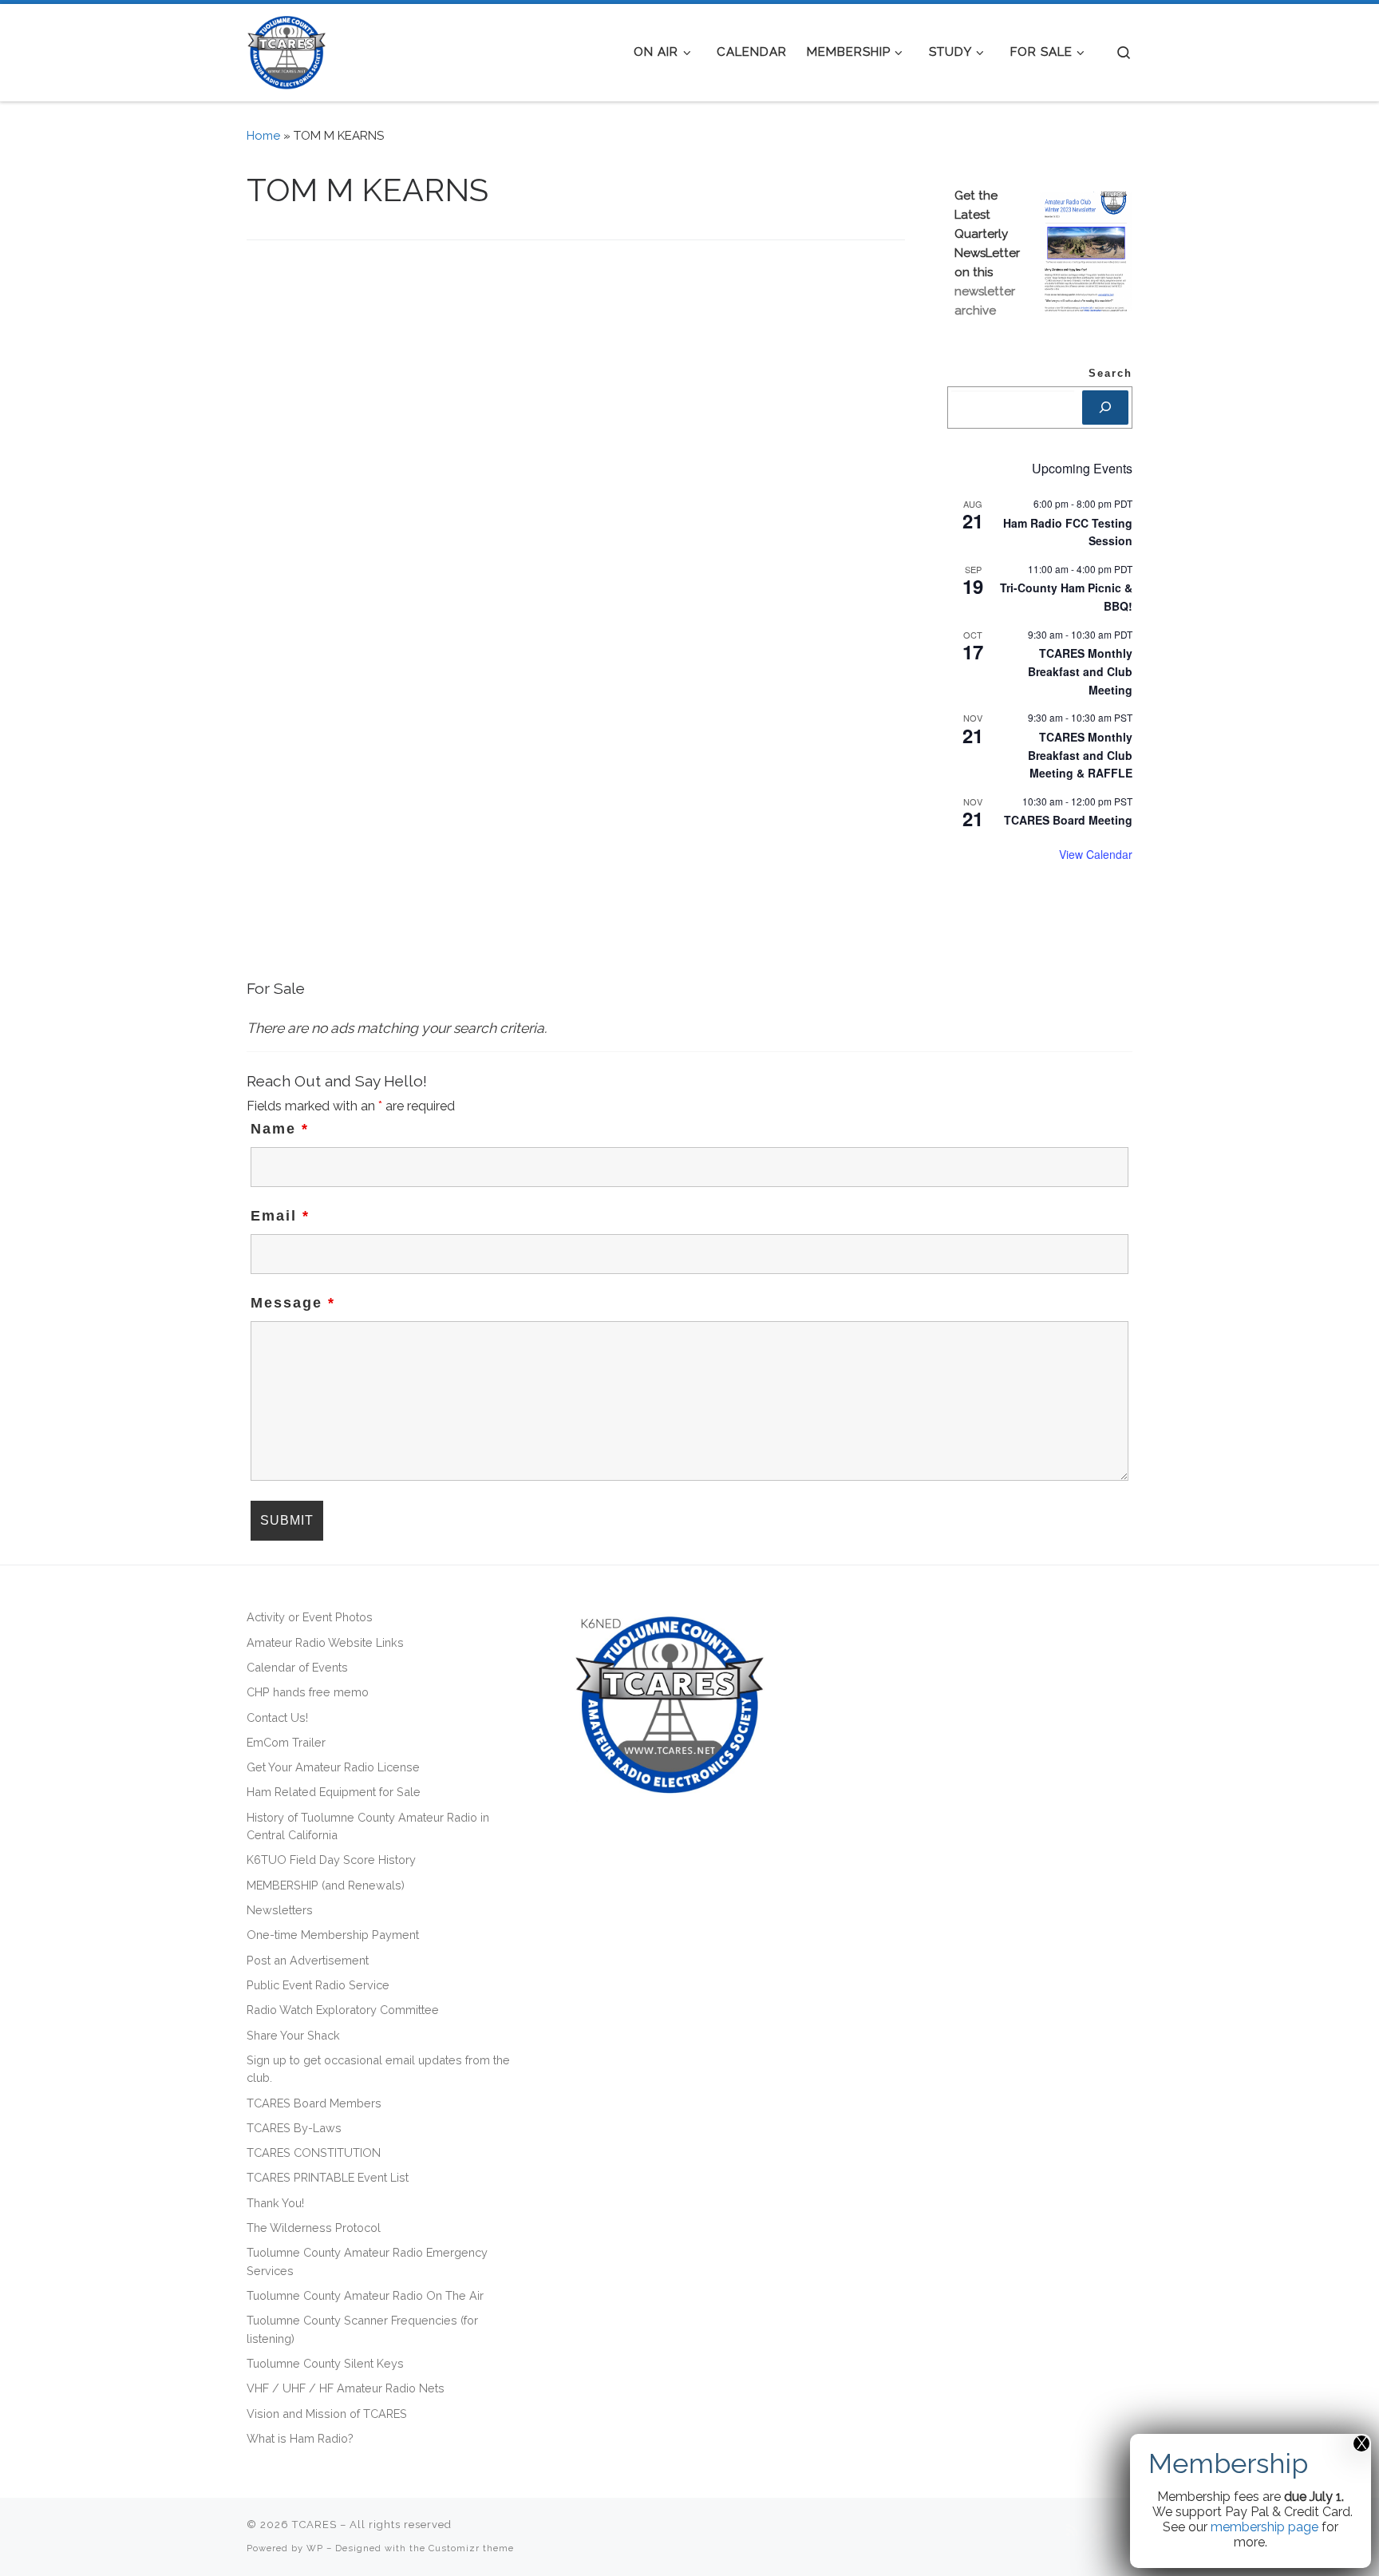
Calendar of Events (297, 1667)
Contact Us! (277, 1717)
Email (280, 1216)
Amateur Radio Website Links (325, 1642)
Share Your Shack (293, 2035)
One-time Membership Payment (333, 1935)
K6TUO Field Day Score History (331, 1860)
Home (263, 136)
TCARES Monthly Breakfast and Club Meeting (1080, 671)
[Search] (1105, 408)
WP (315, 2548)
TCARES (314, 2525)
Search (1110, 374)
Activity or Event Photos (310, 1617)
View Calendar (1096, 854)
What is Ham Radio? (300, 2438)
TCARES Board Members (314, 2103)
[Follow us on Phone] (1126, 2531)
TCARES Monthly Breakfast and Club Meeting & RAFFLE (1080, 755)
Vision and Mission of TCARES (327, 2414)
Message (293, 1303)
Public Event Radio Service (318, 1985)
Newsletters (280, 1910)
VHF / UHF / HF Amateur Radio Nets (346, 2388)
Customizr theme (471, 2548)
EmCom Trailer (286, 1742)
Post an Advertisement (308, 1960)
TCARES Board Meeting (1068, 820)
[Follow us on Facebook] (1098, 2531)
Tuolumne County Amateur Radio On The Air (365, 2295)
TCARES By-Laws (294, 2128)
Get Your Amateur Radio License (333, 1767)
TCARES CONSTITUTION (314, 2153)
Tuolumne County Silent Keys (325, 2363)
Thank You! (275, 2203)
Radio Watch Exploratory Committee (343, 2010)
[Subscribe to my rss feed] (1072, 2531)
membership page (1264, 2527)
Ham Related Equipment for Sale (334, 1792)
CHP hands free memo (308, 1692)
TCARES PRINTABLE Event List (328, 2177)
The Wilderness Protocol (314, 2228)
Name (280, 1129)
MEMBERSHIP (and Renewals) (326, 1885)
